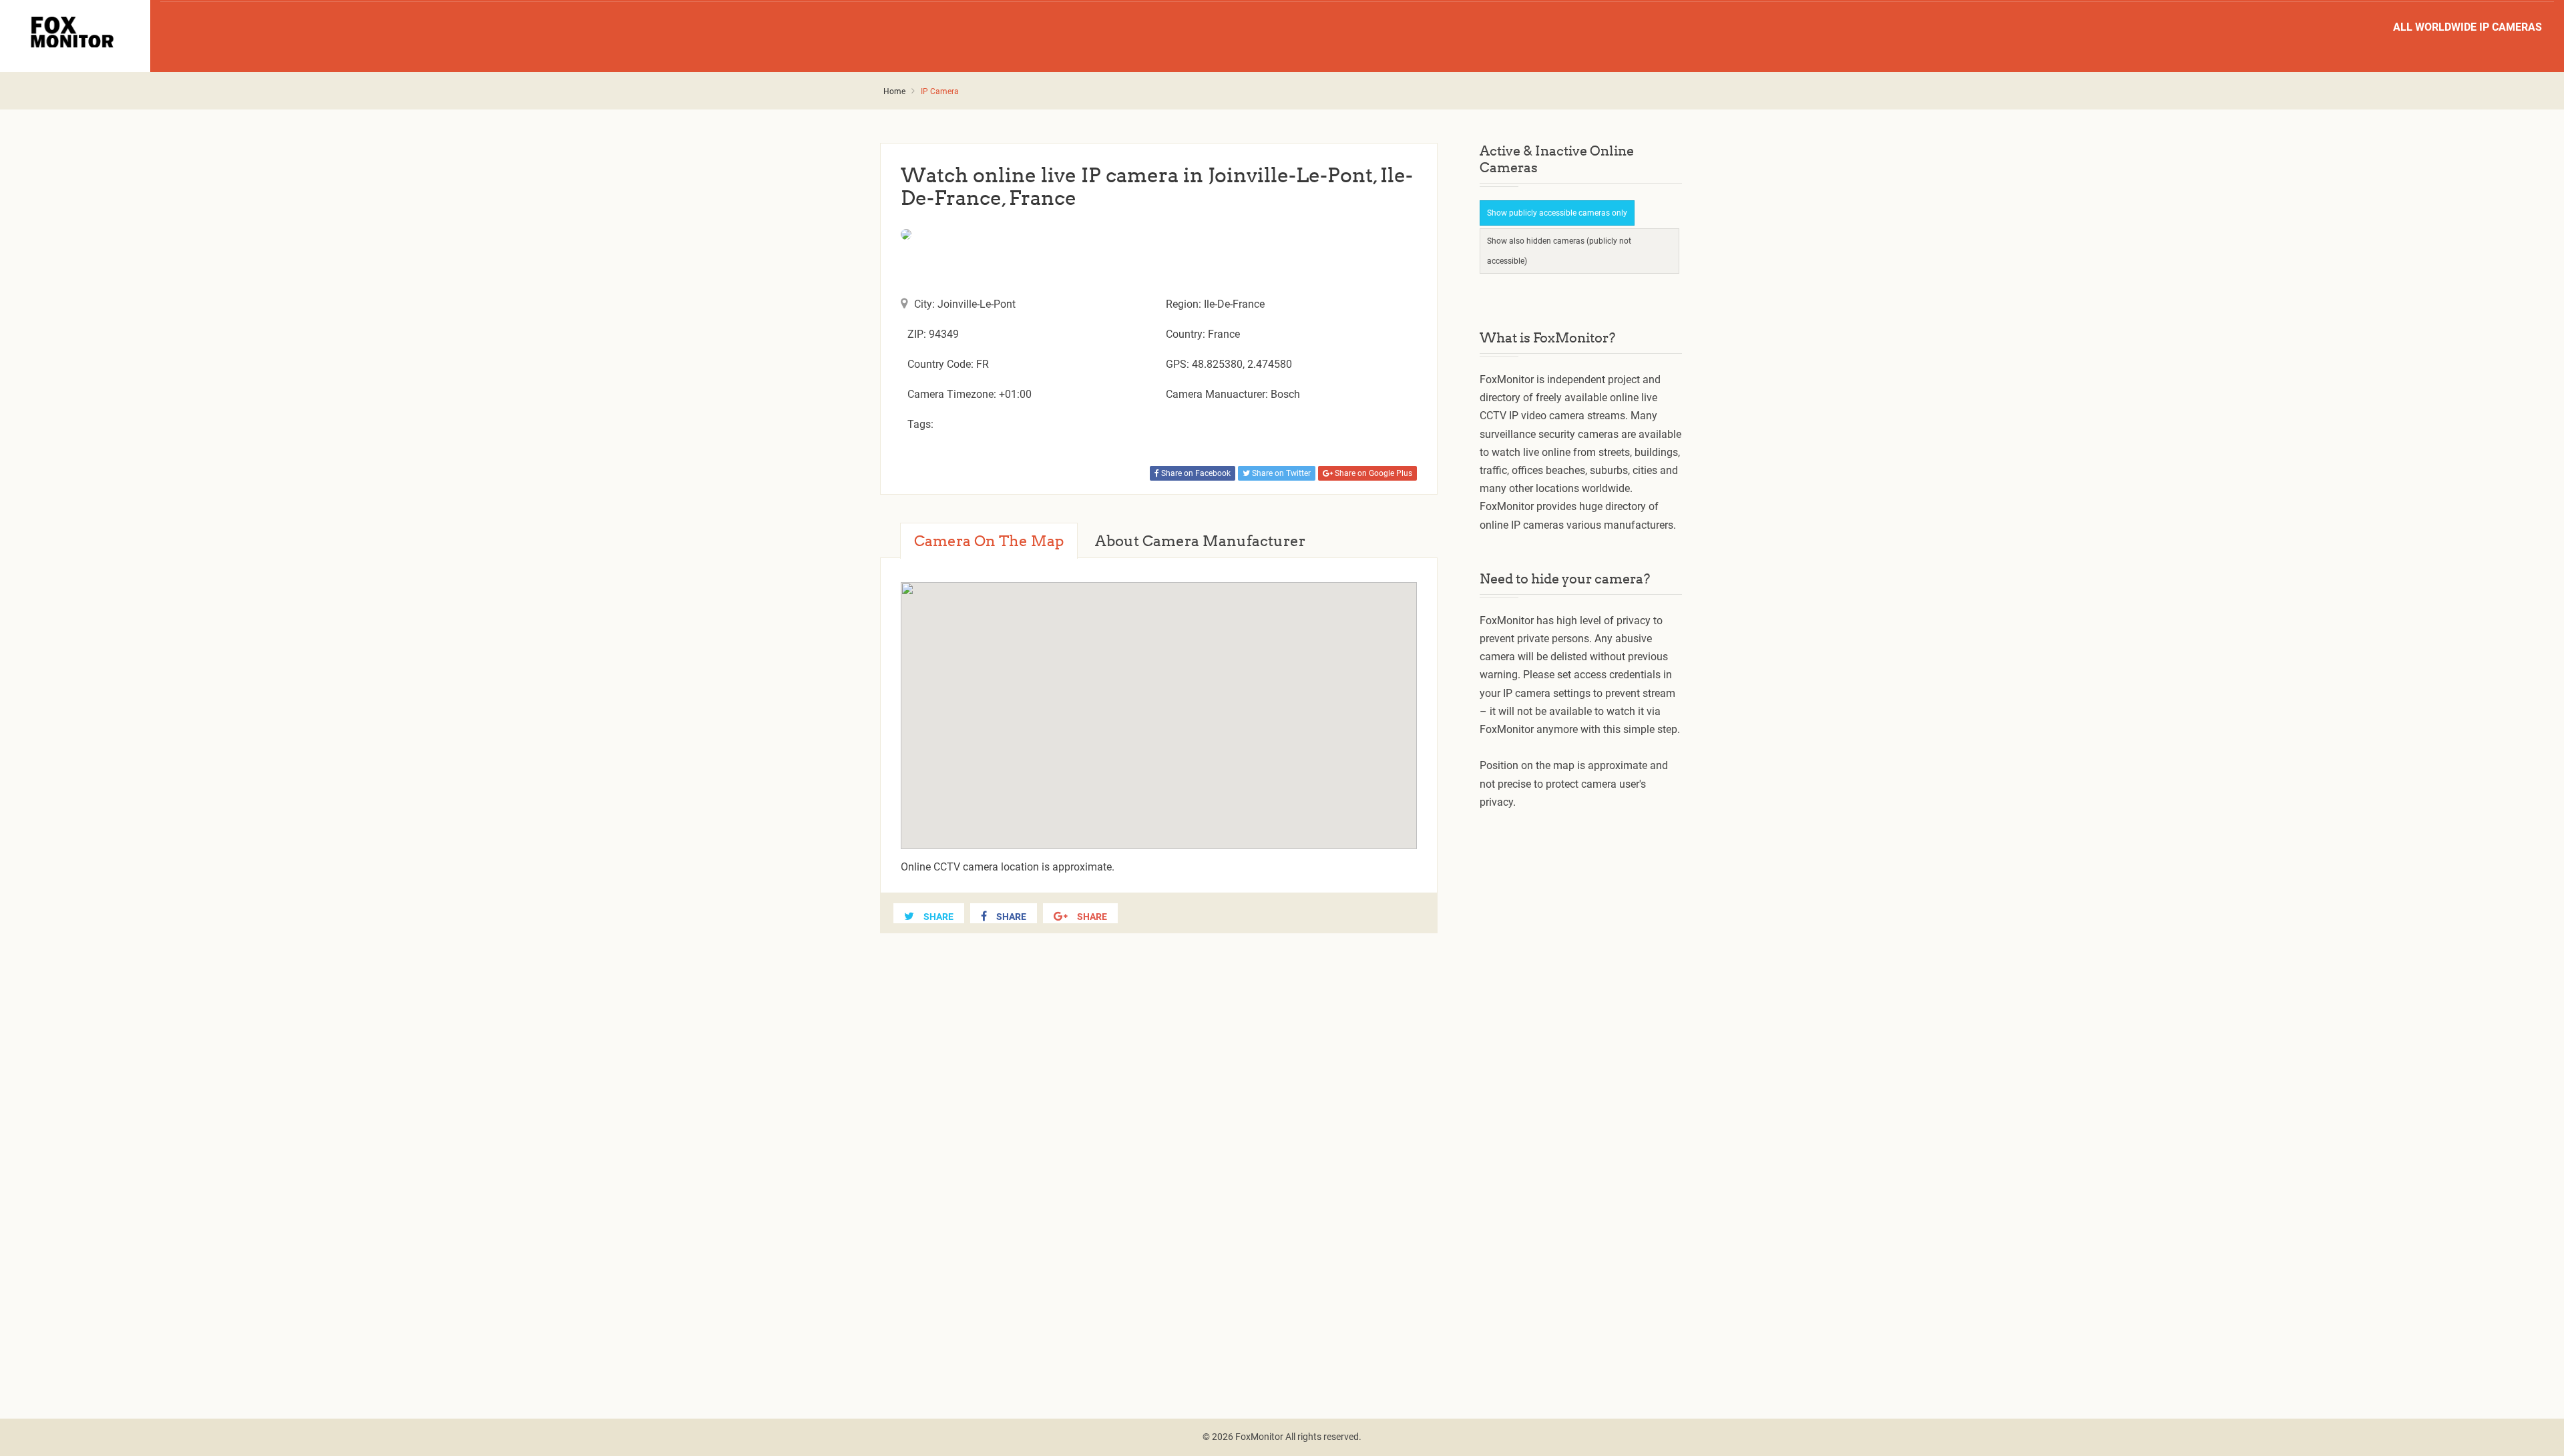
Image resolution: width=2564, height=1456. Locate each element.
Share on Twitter (1280, 473)
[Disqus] (1159, 1160)
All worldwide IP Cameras (2468, 27)
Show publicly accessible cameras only (1557, 213)
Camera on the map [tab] (989, 541)
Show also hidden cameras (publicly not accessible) (1559, 251)
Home (894, 91)
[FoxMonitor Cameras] (75, 32)
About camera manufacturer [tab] (1200, 541)
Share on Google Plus (1372, 473)
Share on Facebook (1195, 473)
